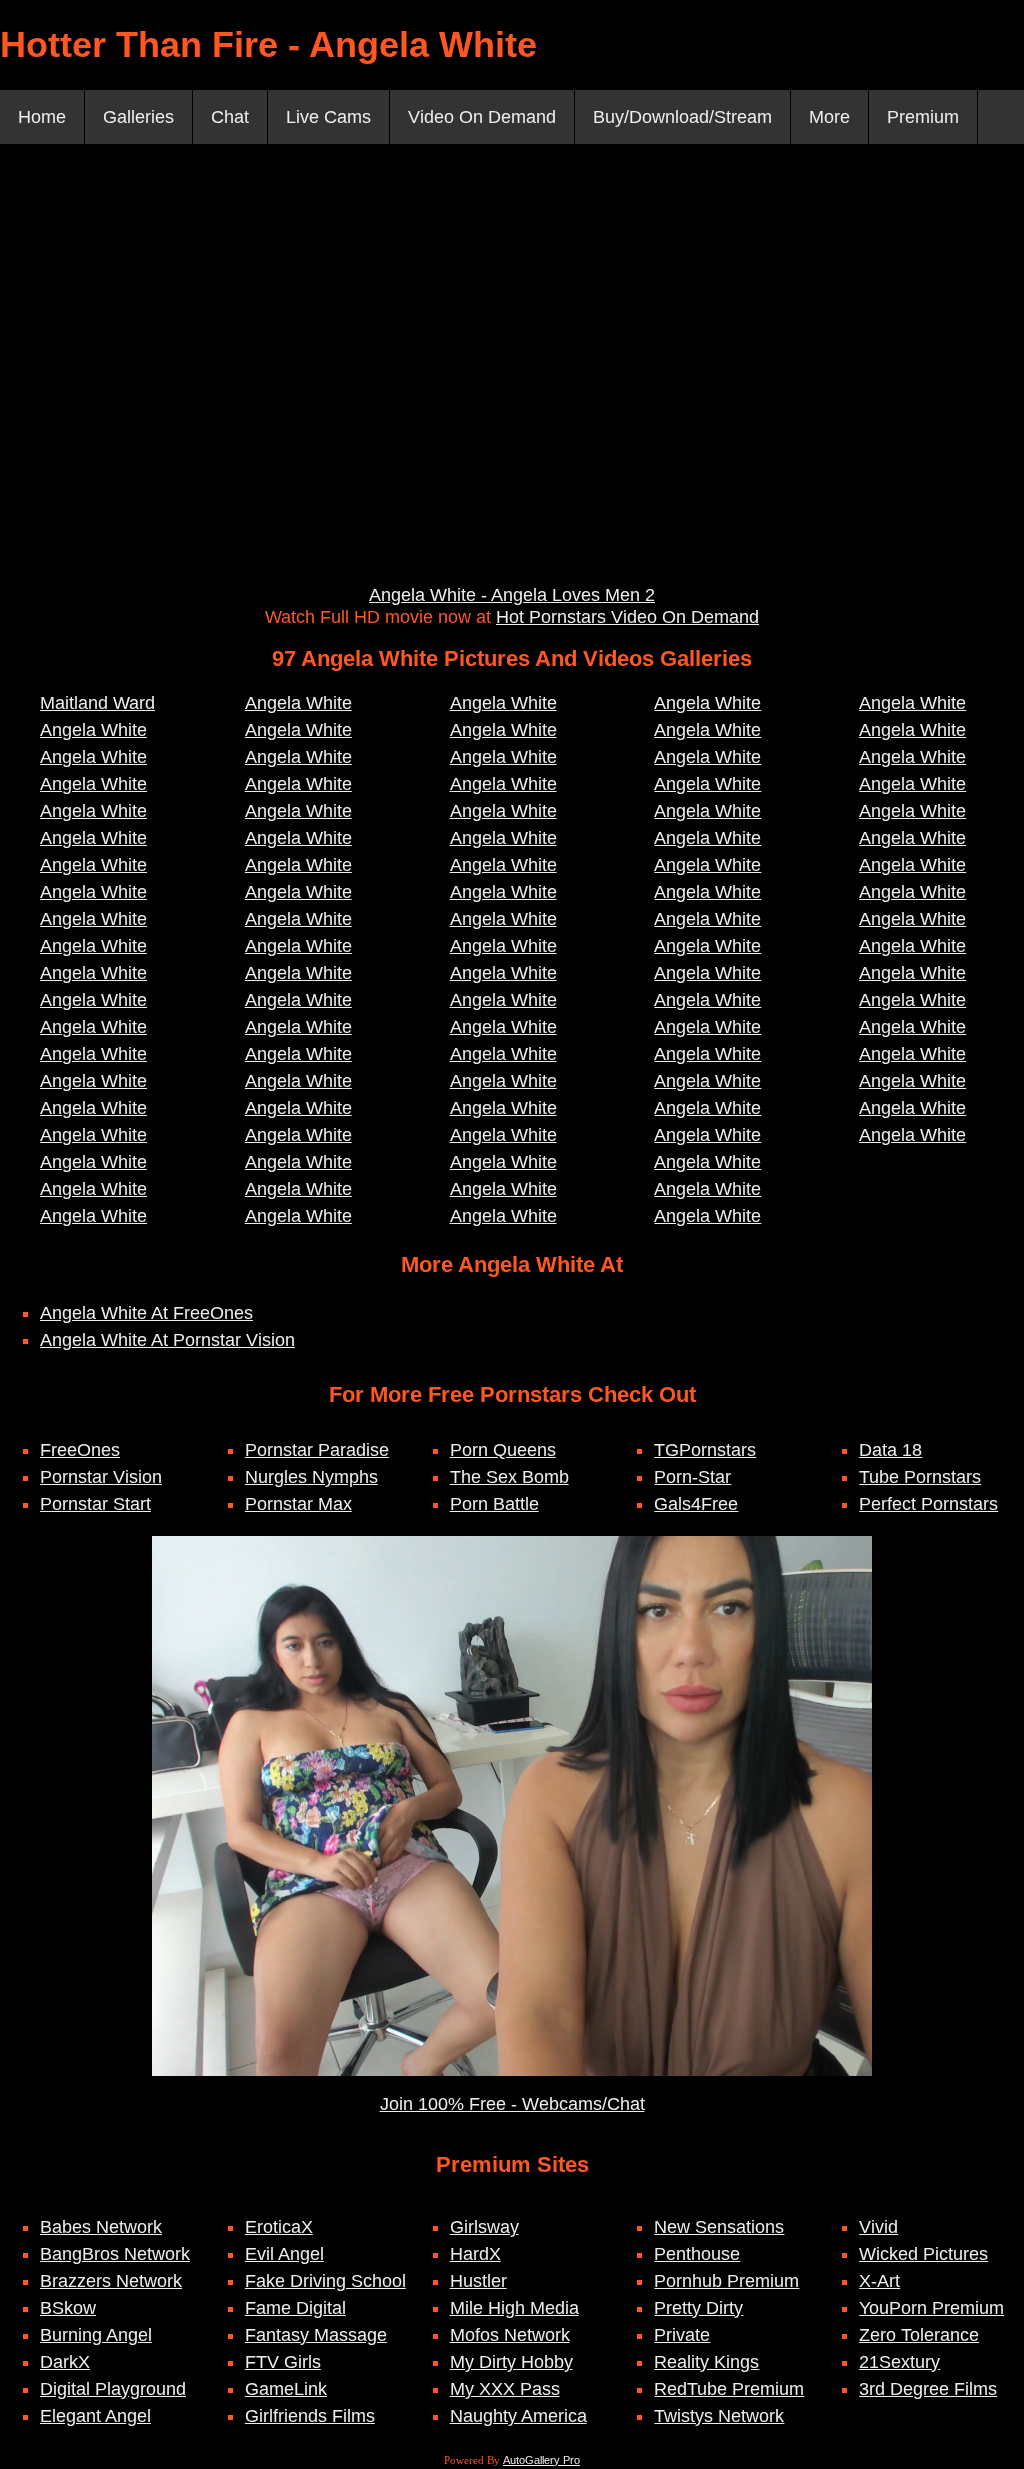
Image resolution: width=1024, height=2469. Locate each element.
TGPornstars (705, 1450)
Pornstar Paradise (317, 1450)
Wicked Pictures (923, 2254)
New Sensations (719, 2227)
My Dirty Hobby (511, 2362)
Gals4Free (696, 1504)
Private (682, 2335)
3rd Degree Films (928, 2389)
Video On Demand (482, 117)
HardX (475, 2254)
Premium (923, 117)
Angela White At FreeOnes (146, 1313)
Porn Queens (503, 1450)
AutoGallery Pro (541, 2460)
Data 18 (890, 1450)
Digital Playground (113, 2389)
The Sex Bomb (509, 1477)
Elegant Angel (95, 2416)
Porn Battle (494, 1504)
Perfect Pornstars (928, 1504)
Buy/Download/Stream (682, 117)
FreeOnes (80, 1450)
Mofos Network (510, 2335)
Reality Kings (706, 2362)
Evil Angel (284, 2254)
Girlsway (484, 2227)
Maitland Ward (97, 703)
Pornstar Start (95, 1504)
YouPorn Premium (931, 2308)
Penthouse (697, 2254)
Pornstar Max (298, 1504)
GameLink (286, 2389)
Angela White (93, 730)
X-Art (879, 2281)
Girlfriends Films (310, 2416)
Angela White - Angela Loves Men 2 (512, 595)
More (829, 117)
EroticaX (279, 2227)
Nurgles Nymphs (311, 1477)
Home (42, 117)
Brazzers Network (111, 2281)
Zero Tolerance (919, 2335)
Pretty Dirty (698, 2308)
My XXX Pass (505, 2389)
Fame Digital (295, 2308)
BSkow (68, 2308)
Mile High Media (514, 2308)
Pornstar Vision (101, 1477)
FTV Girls (283, 2362)
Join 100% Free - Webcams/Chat (512, 2104)
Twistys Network (719, 2416)
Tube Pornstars (920, 1477)
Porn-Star (692, 1477)
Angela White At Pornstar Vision (167, 1340)
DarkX (65, 2362)
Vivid (878, 2227)
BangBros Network (115, 2254)
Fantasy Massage (316, 2335)
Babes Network (101, 2227)
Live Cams (328, 117)
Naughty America (518, 2416)
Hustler (478, 2281)
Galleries (138, 117)
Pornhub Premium (726, 2281)
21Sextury (899, 2362)
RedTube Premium (729, 2389)
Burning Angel (96, 2335)
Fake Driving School (325, 2281)
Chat (230, 117)
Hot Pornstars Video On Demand (627, 617)
